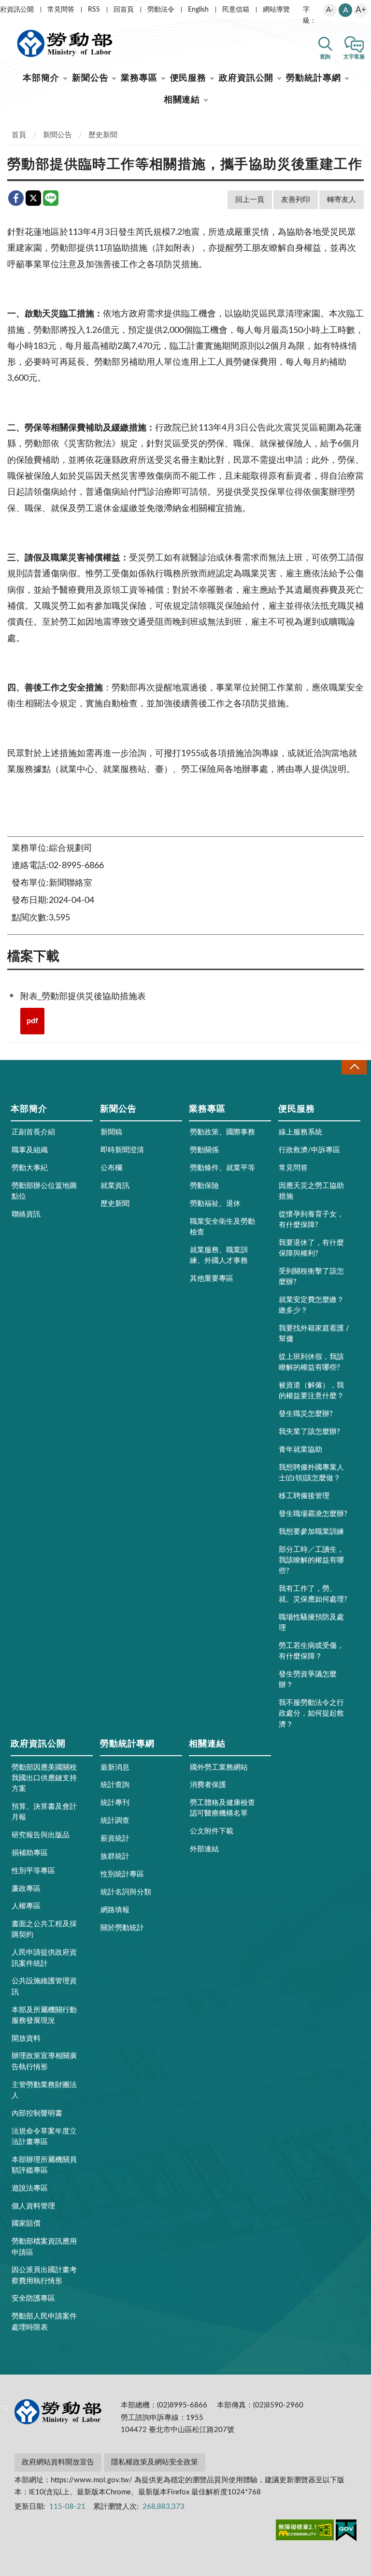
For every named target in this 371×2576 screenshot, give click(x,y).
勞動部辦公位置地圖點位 (44, 1191)
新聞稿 (111, 1132)
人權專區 (26, 1906)
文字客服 (354, 57)
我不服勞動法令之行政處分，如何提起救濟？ (311, 1713)
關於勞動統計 (122, 1928)
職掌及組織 (30, 1150)
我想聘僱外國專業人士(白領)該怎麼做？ (311, 1473)
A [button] (346, 10)
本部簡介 (41, 78)
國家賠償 (26, 2224)
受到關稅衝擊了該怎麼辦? (311, 1277)
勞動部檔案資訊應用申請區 (44, 2247)
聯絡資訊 (26, 1214)
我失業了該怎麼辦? (309, 1432)
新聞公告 (90, 78)
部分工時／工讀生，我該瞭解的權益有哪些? (311, 1560)
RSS (94, 10)
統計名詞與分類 (126, 1892)
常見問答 (61, 10)
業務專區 (139, 78)
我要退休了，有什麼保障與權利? (311, 1248)
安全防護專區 (33, 2298)
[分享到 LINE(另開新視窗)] (51, 198)
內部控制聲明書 (37, 2113)
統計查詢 (115, 1785)
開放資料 (26, 2039)
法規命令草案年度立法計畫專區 (44, 2137)
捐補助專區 (30, 1853)
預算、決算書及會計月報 (44, 1812)
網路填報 (115, 1910)
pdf (32, 1021)
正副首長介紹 (33, 1132)
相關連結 (182, 100)
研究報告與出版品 (41, 1835)
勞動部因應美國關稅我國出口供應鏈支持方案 (44, 1778)
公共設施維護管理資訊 (44, 1986)
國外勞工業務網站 (219, 1767)
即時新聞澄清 (122, 1150)
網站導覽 (276, 10)
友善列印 (296, 200)
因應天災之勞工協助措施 (311, 1191)
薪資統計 (115, 1839)
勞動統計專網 (313, 78)
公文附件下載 (212, 1831)
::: (5, 8)
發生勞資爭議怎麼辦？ (308, 1680)
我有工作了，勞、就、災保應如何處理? (313, 1594)
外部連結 (204, 1849)
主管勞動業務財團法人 (44, 2090)
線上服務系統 (300, 1132)
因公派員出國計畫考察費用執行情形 (44, 2275)
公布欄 (111, 1168)
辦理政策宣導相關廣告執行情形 (44, 2061)
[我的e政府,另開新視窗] (346, 2532)
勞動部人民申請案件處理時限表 (44, 2322)
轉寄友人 (342, 200)
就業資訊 (115, 1186)
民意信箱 (236, 10)
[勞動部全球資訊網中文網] (65, 43)
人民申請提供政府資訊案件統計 (44, 1958)
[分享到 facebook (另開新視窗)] (16, 198)
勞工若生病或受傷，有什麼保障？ (311, 1651)
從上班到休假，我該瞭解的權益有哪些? (311, 1362)
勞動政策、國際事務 (222, 1132)
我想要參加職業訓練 (311, 1532)
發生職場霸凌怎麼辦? (313, 1514)
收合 (354, 1067)
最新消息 (115, 1767)
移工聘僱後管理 (304, 1496)
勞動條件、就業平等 (222, 1168)
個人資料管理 (33, 2206)
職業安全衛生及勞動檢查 (222, 1227)
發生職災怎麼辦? (306, 1414)
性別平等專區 (33, 1871)
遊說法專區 (30, 2188)
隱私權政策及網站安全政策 (155, 2462)
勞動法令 (161, 10)
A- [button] (330, 10)
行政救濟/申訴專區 (309, 1150)
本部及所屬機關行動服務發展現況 (44, 2015)
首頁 (19, 135)
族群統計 (115, 1856)
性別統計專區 (122, 1874)
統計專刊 (115, 1803)
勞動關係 (204, 1150)
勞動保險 (204, 1186)
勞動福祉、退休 (215, 1204)
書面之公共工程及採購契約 (44, 1929)
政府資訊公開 (246, 78)
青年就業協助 (300, 1450)
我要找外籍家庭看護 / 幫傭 (314, 1334)
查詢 (325, 57)
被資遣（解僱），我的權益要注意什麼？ (311, 1391)
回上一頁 (250, 200)
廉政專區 (26, 1889)
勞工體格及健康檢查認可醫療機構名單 (222, 1808)
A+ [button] (361, 10)
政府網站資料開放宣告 (58, 2462)
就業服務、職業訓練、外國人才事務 (219, 1255)
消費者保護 (208, 1785)
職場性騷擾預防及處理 (311, 1623)
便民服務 (188, 78)
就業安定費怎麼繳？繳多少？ (311, 1305)
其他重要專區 (212, 1279)
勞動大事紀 (30, 1168)
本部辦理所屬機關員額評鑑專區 (44, 2165)
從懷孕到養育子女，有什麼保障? (311, 1220)
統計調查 (115, 1821)
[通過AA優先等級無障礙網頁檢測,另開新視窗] (305, 2532)
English (198, 10)
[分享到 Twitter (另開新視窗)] (33, 198)
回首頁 (124, 10)
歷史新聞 (103, 135)
